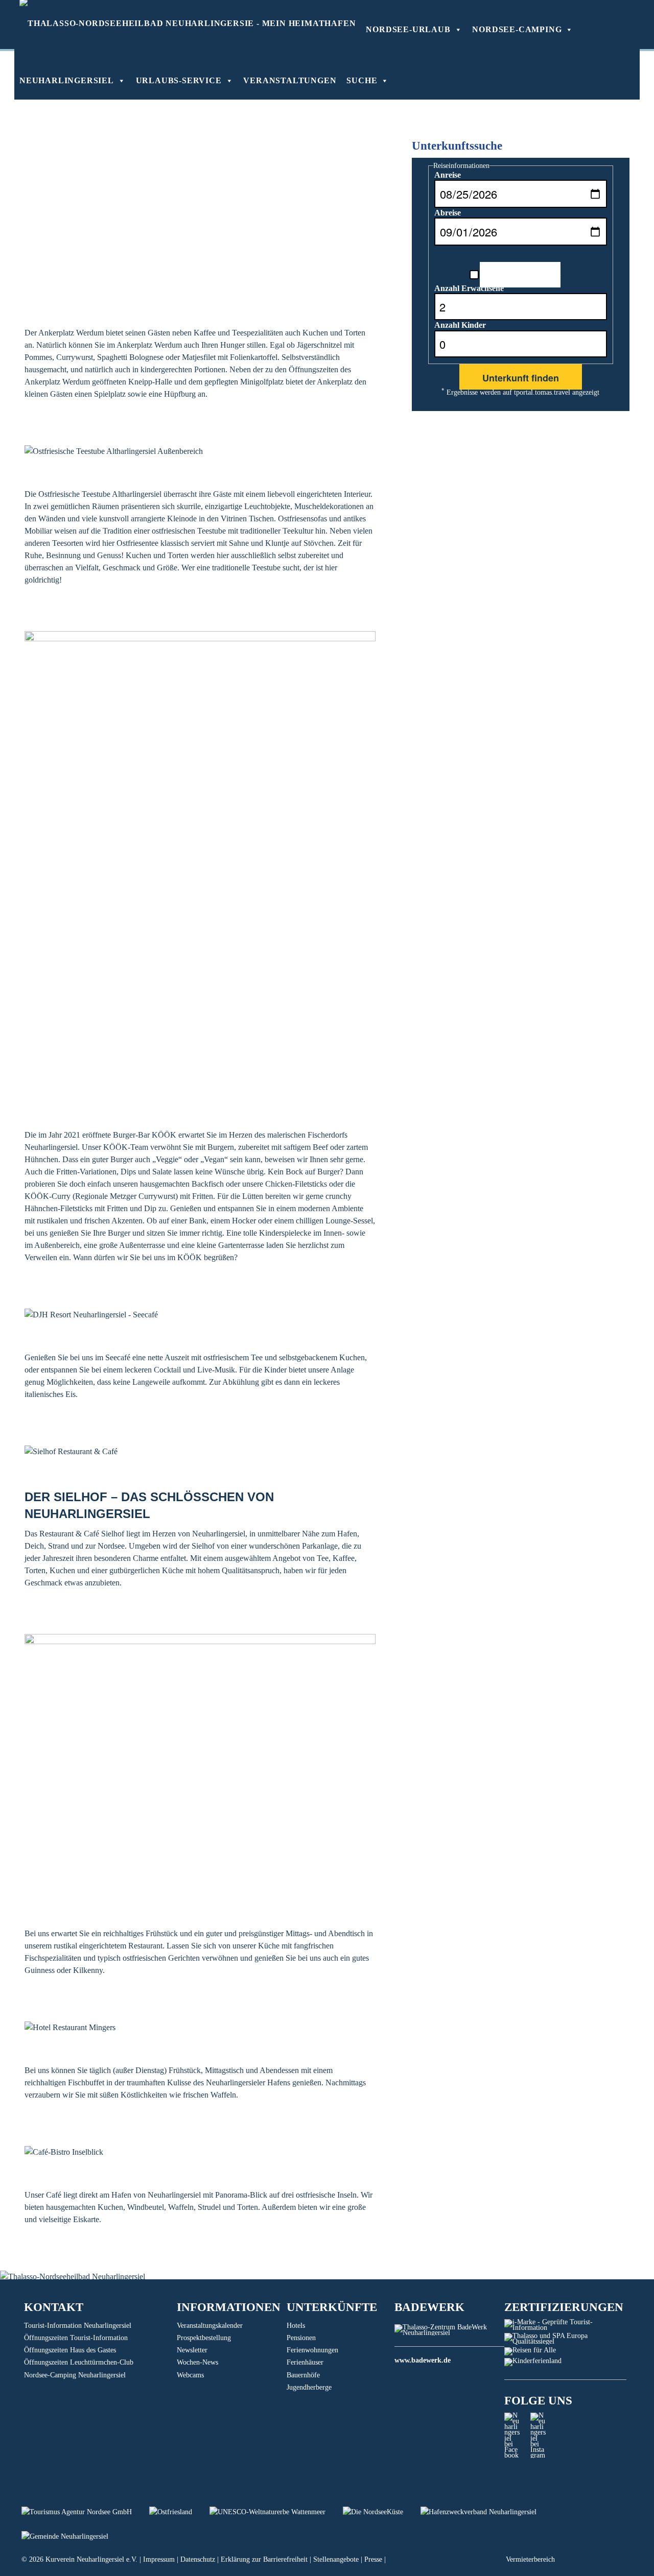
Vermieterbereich (530, 2559)
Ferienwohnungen (312, 2350)
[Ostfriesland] (179, 2512)
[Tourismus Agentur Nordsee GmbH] (85, 2512)
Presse (373, 2559)
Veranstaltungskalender (210, 2326)
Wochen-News (197, 2362)
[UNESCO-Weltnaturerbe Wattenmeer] (276, 2512)
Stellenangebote (336, 2559)
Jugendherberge (309, 2387)
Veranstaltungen (290, 80)
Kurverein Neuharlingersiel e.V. (91, 2559)
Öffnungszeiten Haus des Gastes (70, 2350)
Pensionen (301, 2338)
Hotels (296, 2326)
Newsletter (192, 2350)
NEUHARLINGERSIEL (67, 80)
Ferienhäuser (305, 2362)
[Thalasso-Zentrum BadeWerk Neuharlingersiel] (449, 2333)
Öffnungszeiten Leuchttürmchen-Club (79, 2362)
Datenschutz (198, 2559)
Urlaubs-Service (179, 80)
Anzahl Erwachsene (469, 288)
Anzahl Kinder (460, 325)
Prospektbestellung (204, 2338)
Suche (362, 80)
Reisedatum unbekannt (520, 273)
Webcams (190, 2375)
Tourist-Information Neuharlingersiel (78, 2326)
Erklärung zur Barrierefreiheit (264, 2559)
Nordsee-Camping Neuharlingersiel (75, 2375)
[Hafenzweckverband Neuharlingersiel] (486, 2512)
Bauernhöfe (303, 2375)
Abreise (448, 213)
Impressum (159, 2559)
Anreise (448, 175)
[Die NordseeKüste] (382, 2512)
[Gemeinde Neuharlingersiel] (73, 2536)
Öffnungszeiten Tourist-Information (76, 2338)
